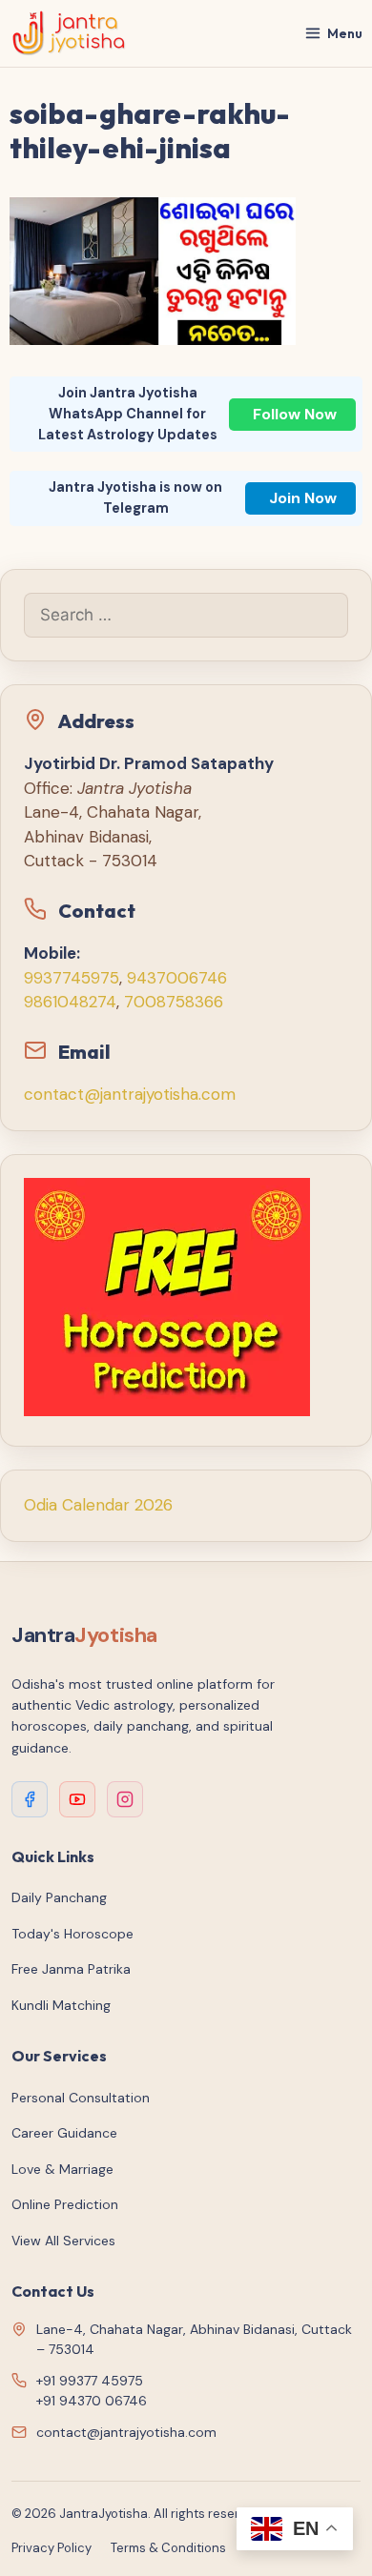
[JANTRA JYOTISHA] (69, 33)
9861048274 (70, 1002)
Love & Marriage (62, 2169)
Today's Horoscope (72, 1934)
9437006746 (177, 978)
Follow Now (295, 414)
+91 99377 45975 (90, 2381)
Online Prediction (65, 2204)
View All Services (63, 2241)
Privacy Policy (52, 2548)
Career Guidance (64, 2133)
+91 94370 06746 (92, 2401)
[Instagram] (125, 1799)
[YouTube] (77, 1799)
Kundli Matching (61, 2005)
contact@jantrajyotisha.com (130, 1094)
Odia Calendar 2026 (98, 1505)
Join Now (303, 498)
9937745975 (72, 978)
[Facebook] (30, 1799)
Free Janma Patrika (71, 1969)
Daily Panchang (59, 1897)
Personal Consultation (81, 2098)
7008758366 (174, 1002)
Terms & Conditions (168, 2548)
